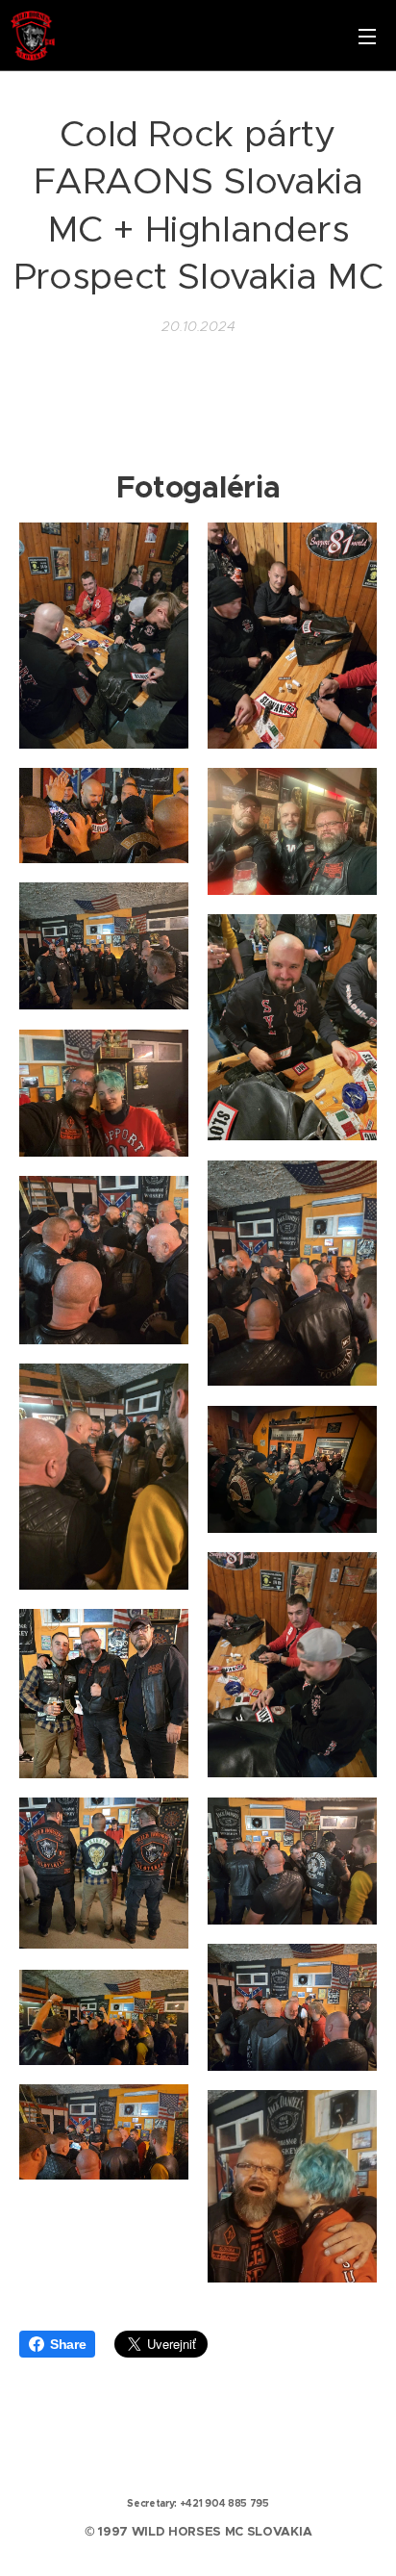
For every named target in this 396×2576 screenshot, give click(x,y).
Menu (367, 36)
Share (68, 2344)
